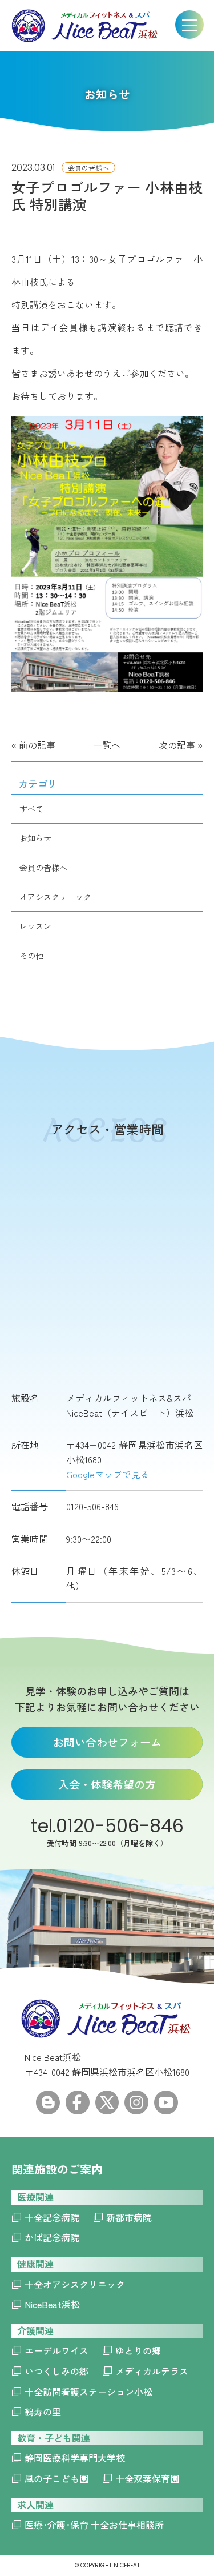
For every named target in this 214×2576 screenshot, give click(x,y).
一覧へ (107, 745)
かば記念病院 (52, 2237)
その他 (31, 956)
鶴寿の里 (43, 2412)
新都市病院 (129, 2217)
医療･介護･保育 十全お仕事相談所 (94, 2525)
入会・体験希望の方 (107, 1784)
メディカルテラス (152, 2371)
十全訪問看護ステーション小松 (88, 2392)
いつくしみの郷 (56, 2371)
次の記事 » (181, 745)
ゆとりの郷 (138, 2350)
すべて (31, 809)
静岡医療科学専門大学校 (75, 2458)
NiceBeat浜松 (52, 2304)
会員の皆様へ (43, 868)
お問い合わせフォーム (107, 1742)
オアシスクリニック (55, 897)
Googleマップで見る (108, 1474)
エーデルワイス (56, 2350)
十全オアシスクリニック (75, 2284)
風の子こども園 (56, 2478)
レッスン (35, 926)
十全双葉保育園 (147, 2478)
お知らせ (35, 838)
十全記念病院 (52, 2217)
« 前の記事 (33, 745)
